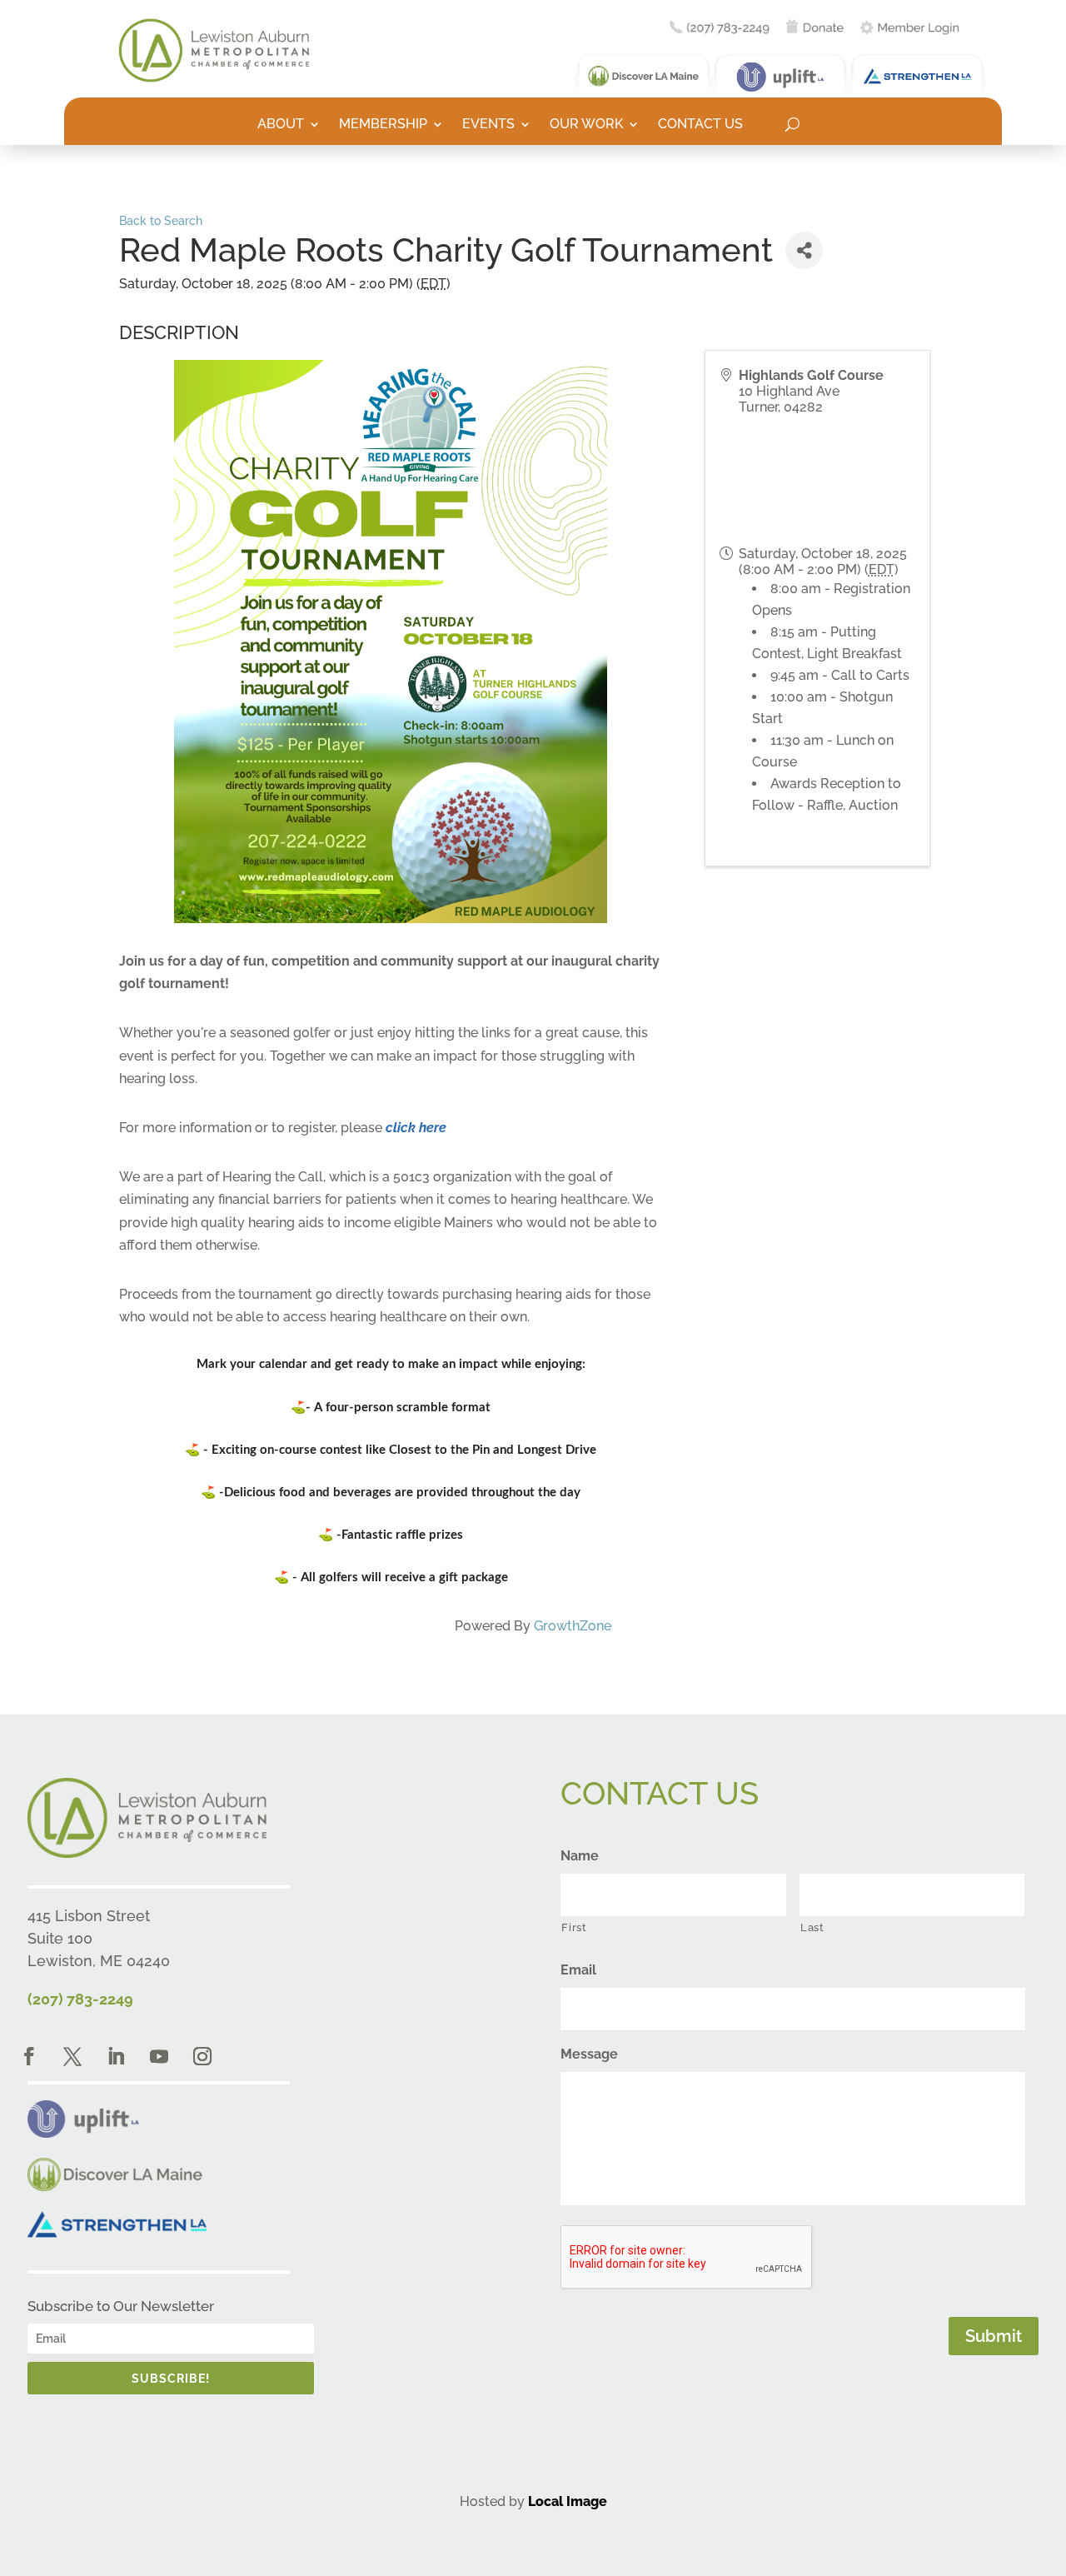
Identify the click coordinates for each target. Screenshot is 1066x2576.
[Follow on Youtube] (159, 2056)
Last (812, 1927)
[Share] (804, 250)
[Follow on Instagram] (202, 2056)
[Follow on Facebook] (29, 2056)
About (281, 125)
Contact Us (700, 125)
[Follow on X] (72, 2056)
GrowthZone (573, 1626)
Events (488, 125)
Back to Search (161, 220)
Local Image (568, 2501)
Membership (383, 125)
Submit (994, 2336)
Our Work (586, 125)
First (574, 1927)
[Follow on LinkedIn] (116, 2056)
